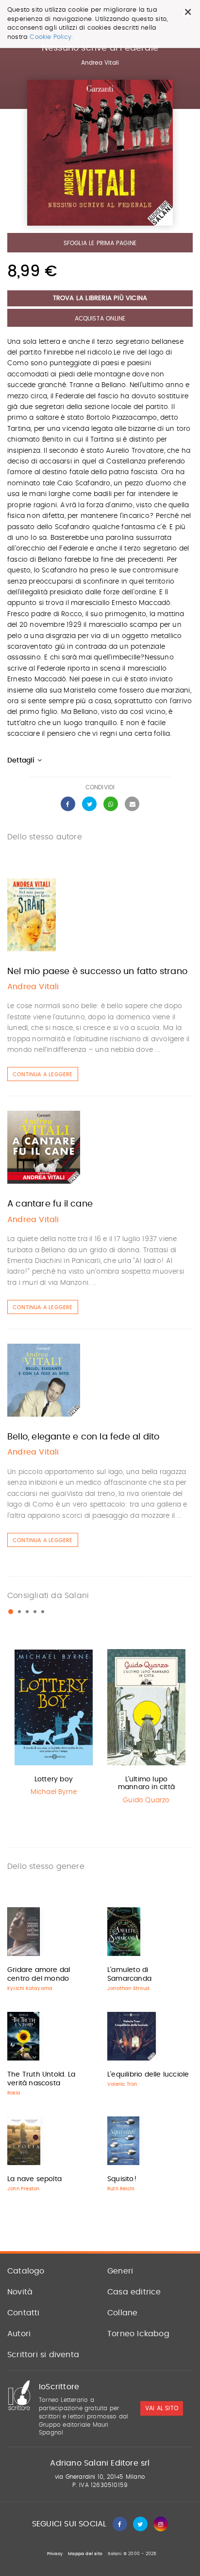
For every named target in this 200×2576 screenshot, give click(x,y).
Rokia (14, 2093)
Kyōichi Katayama (30, 1989)
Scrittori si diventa (43, 2355)
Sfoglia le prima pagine (100, 243)
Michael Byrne (54, 1792)
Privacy (55, 2554)
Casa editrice (134, 2292)
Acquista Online (100, 319)
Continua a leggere (43, 1075)
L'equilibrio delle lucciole (148, 2075)
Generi (120, 2271)
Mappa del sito (85, 2554)
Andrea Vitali (100, 63)
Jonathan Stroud (128, 1989)
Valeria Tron (122, 2084)
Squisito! (122, 2179)
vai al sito (162, 2409)
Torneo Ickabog (138, 2334)
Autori (19, 2334)
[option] (54, 1724)
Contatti (24, 2313)
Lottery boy (54, 1779)
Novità (20, 2292)
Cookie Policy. (51, 37)
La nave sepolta (34, 2179)
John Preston (23, 2189)
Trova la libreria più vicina (100, 298)
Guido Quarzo (146, 1800)
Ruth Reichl (121, 2189)
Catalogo (26, 2271)
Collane (122, 2313)
